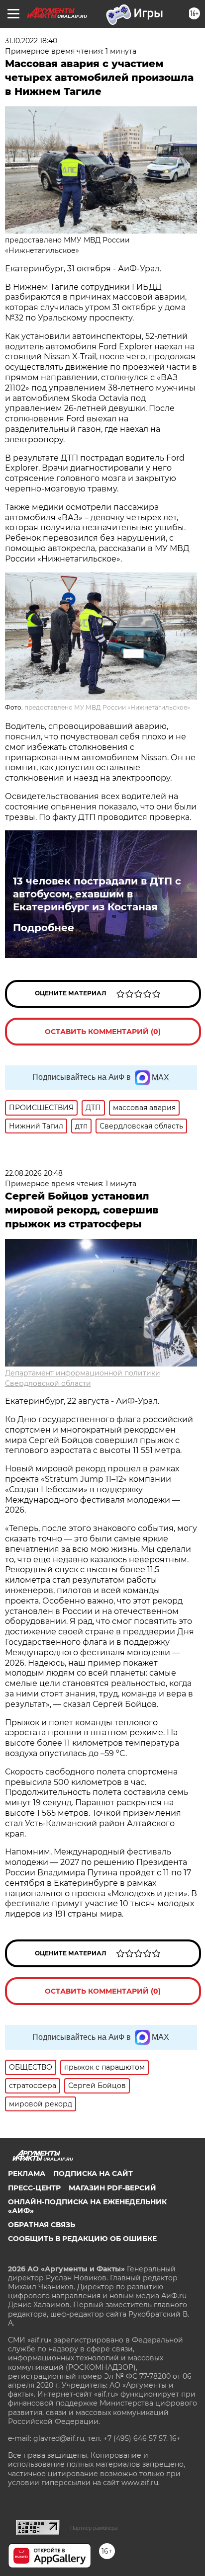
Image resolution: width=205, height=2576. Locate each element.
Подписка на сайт (93, 2173)
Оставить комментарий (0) (103, 1032)
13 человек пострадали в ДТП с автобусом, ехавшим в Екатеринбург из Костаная (97, 894)
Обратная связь (42, 2225)
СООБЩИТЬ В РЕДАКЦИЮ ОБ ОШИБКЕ (82, 2239)
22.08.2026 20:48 (34, 1173)
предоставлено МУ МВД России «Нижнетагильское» (107, 707)
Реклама (27, 2173)
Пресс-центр (34, 2188)
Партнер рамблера (94, 2528)
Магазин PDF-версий (112, 2188)
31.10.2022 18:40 (31, 41)
